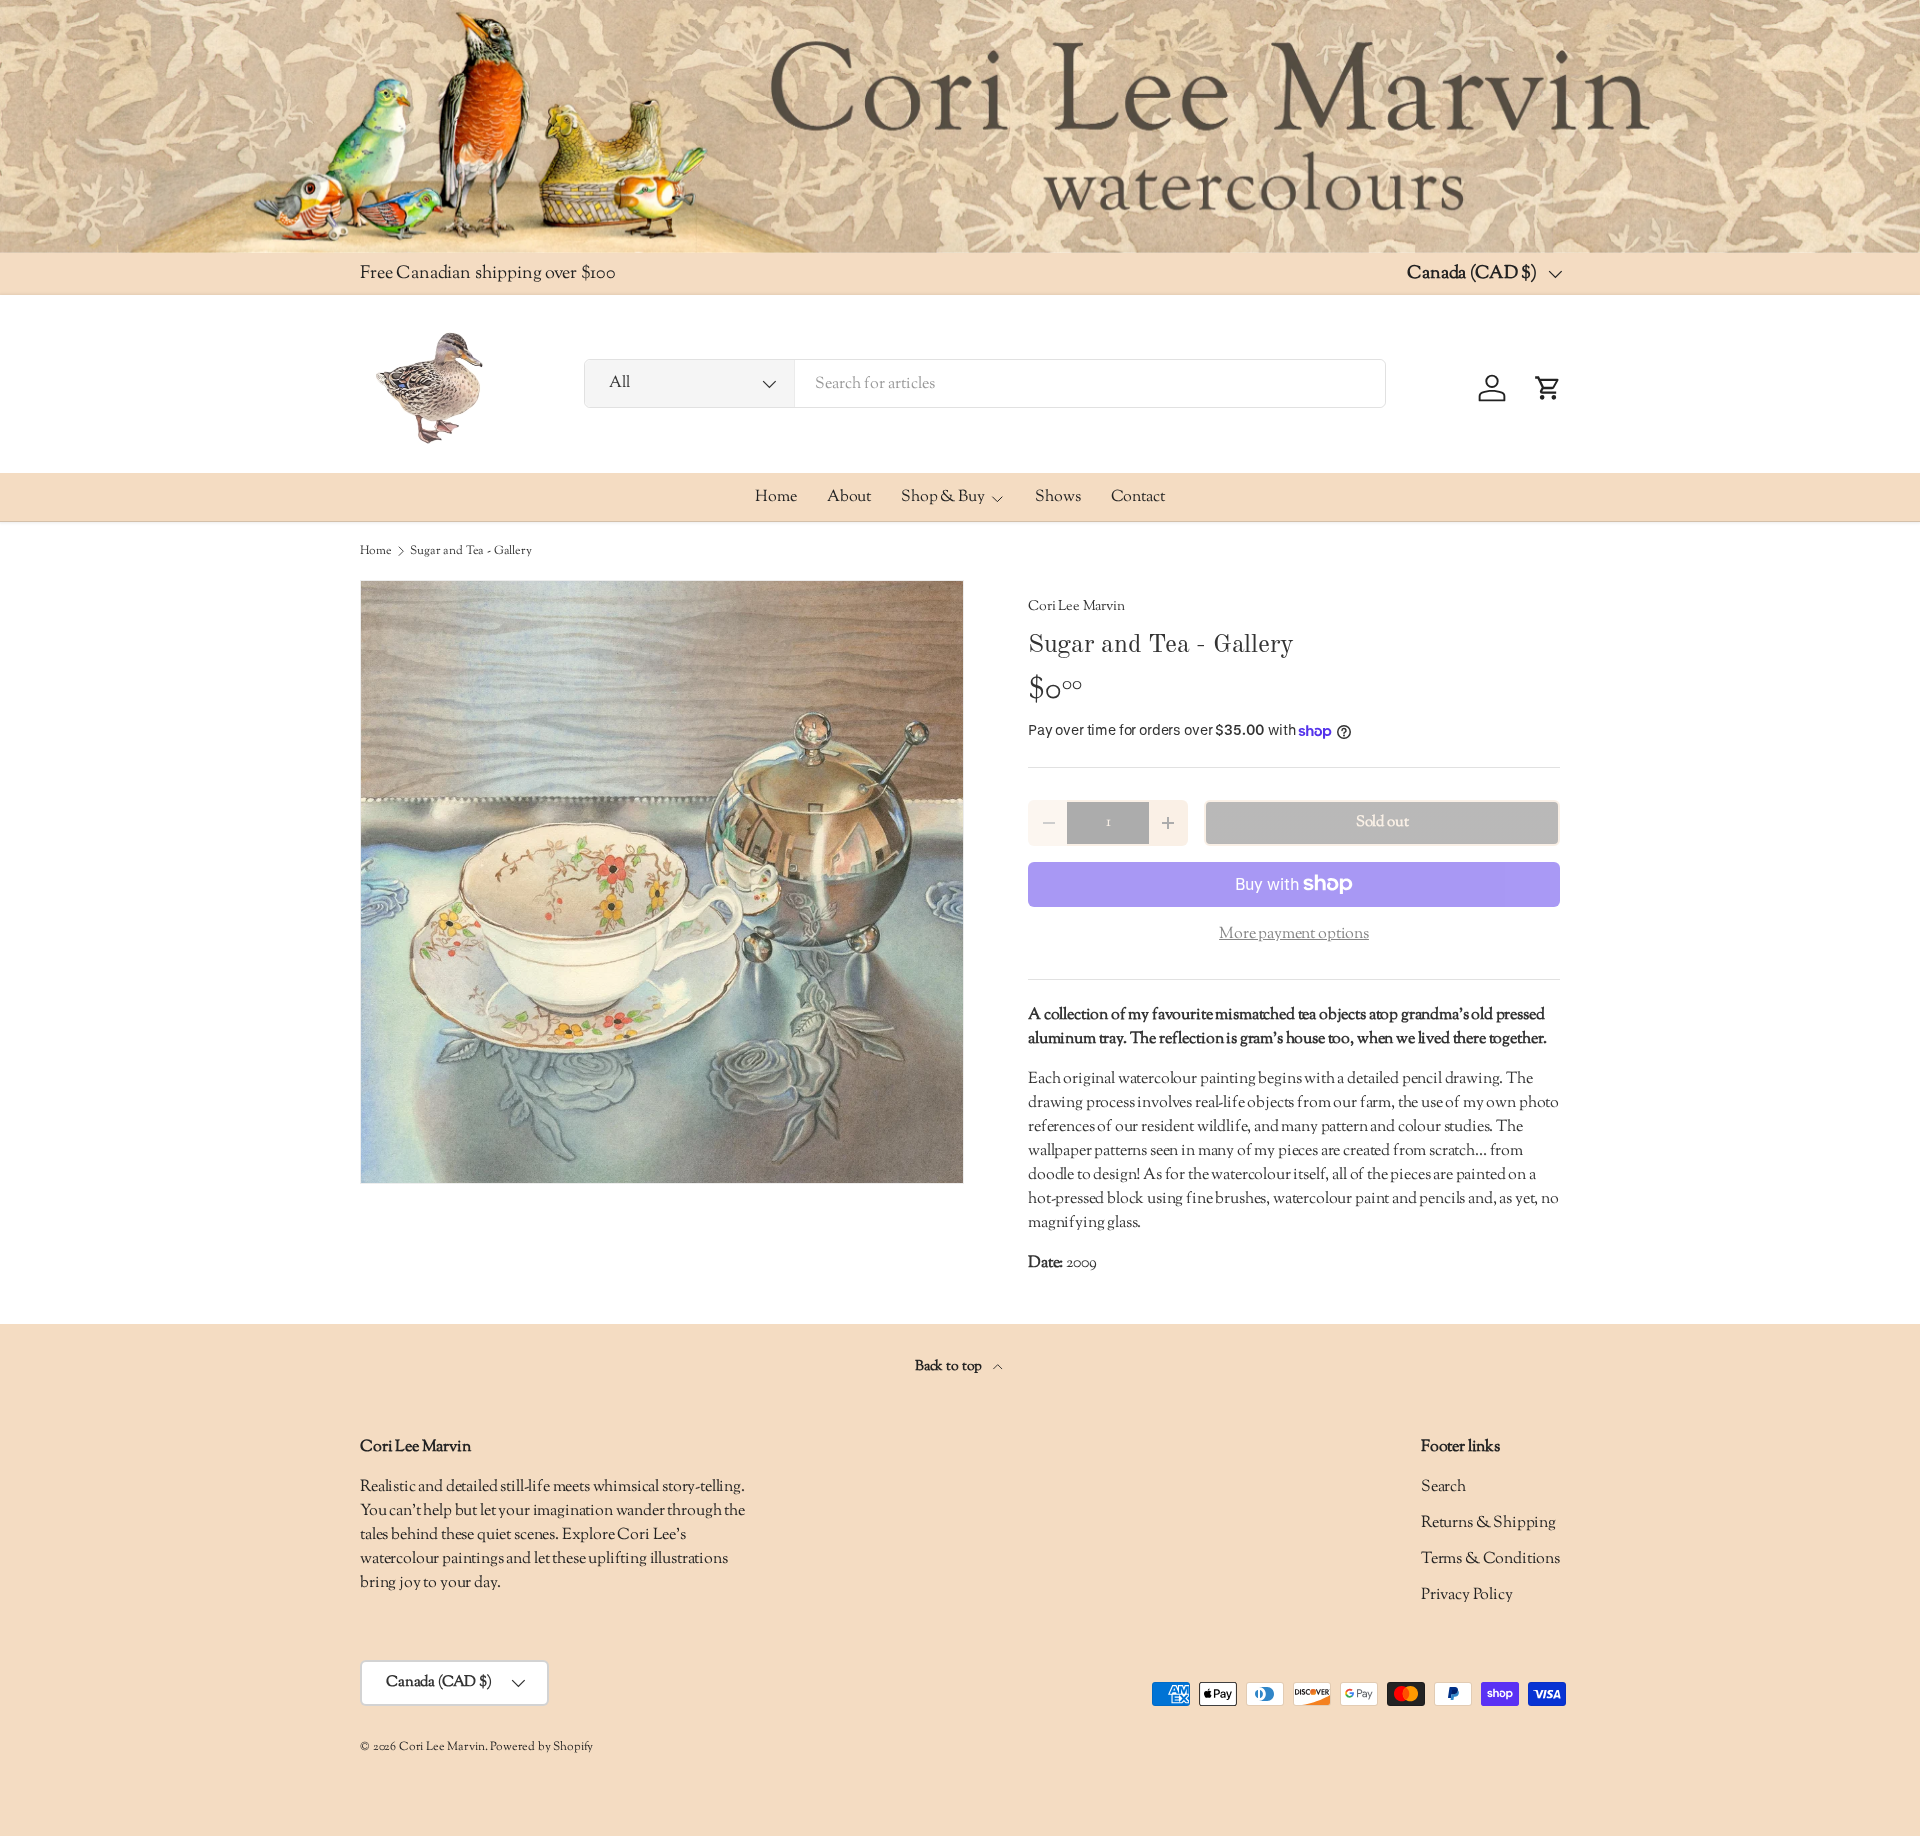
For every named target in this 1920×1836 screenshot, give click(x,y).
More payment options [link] (1294, 934)
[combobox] (985, 384)
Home (775, 497)
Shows (1057, 497)
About (849, 497)
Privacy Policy (1467, 1595)
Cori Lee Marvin (1076, 606)
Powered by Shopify (541, 1747)
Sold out (1382, 822)
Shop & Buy (942, 497)
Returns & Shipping (1488, 1523)
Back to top (950, 1366)
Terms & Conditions (1490, 1559)
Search (1443, 1487)
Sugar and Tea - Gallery (470, 551)
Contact (1138, 497)
